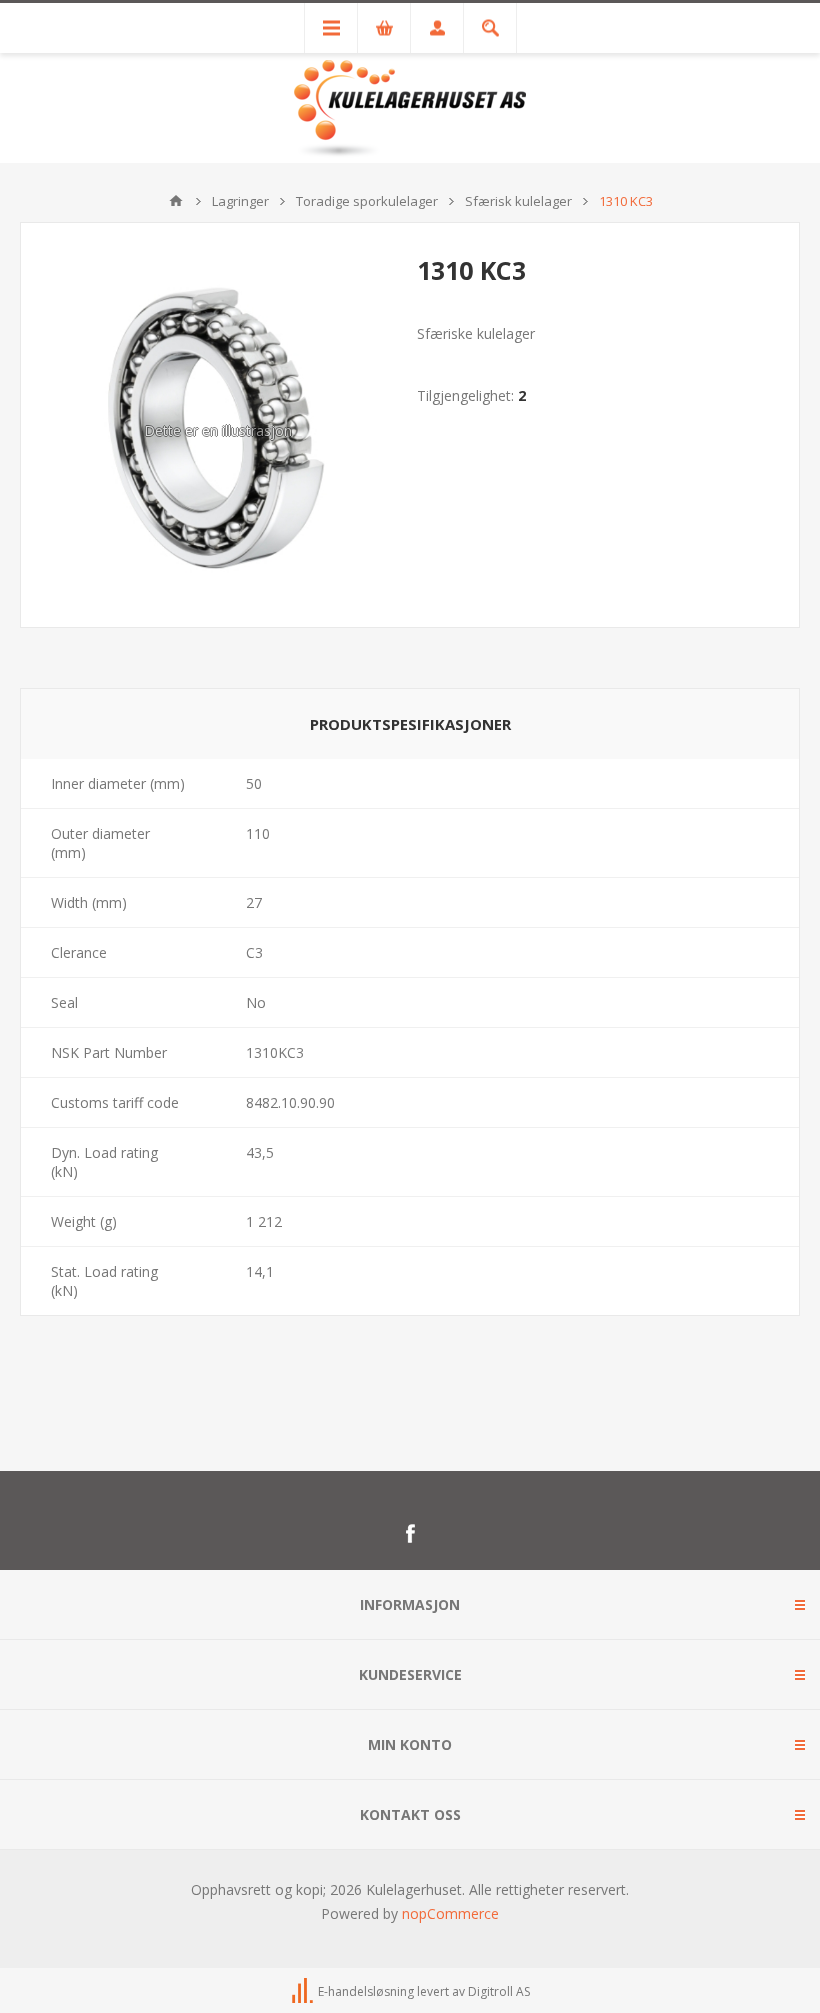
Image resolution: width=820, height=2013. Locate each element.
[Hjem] (176, 201)
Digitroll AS (499, 1991)
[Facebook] (410, 1534)
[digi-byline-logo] (304, 1991)
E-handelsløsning (366, 1991)
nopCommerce (450, 1913)
